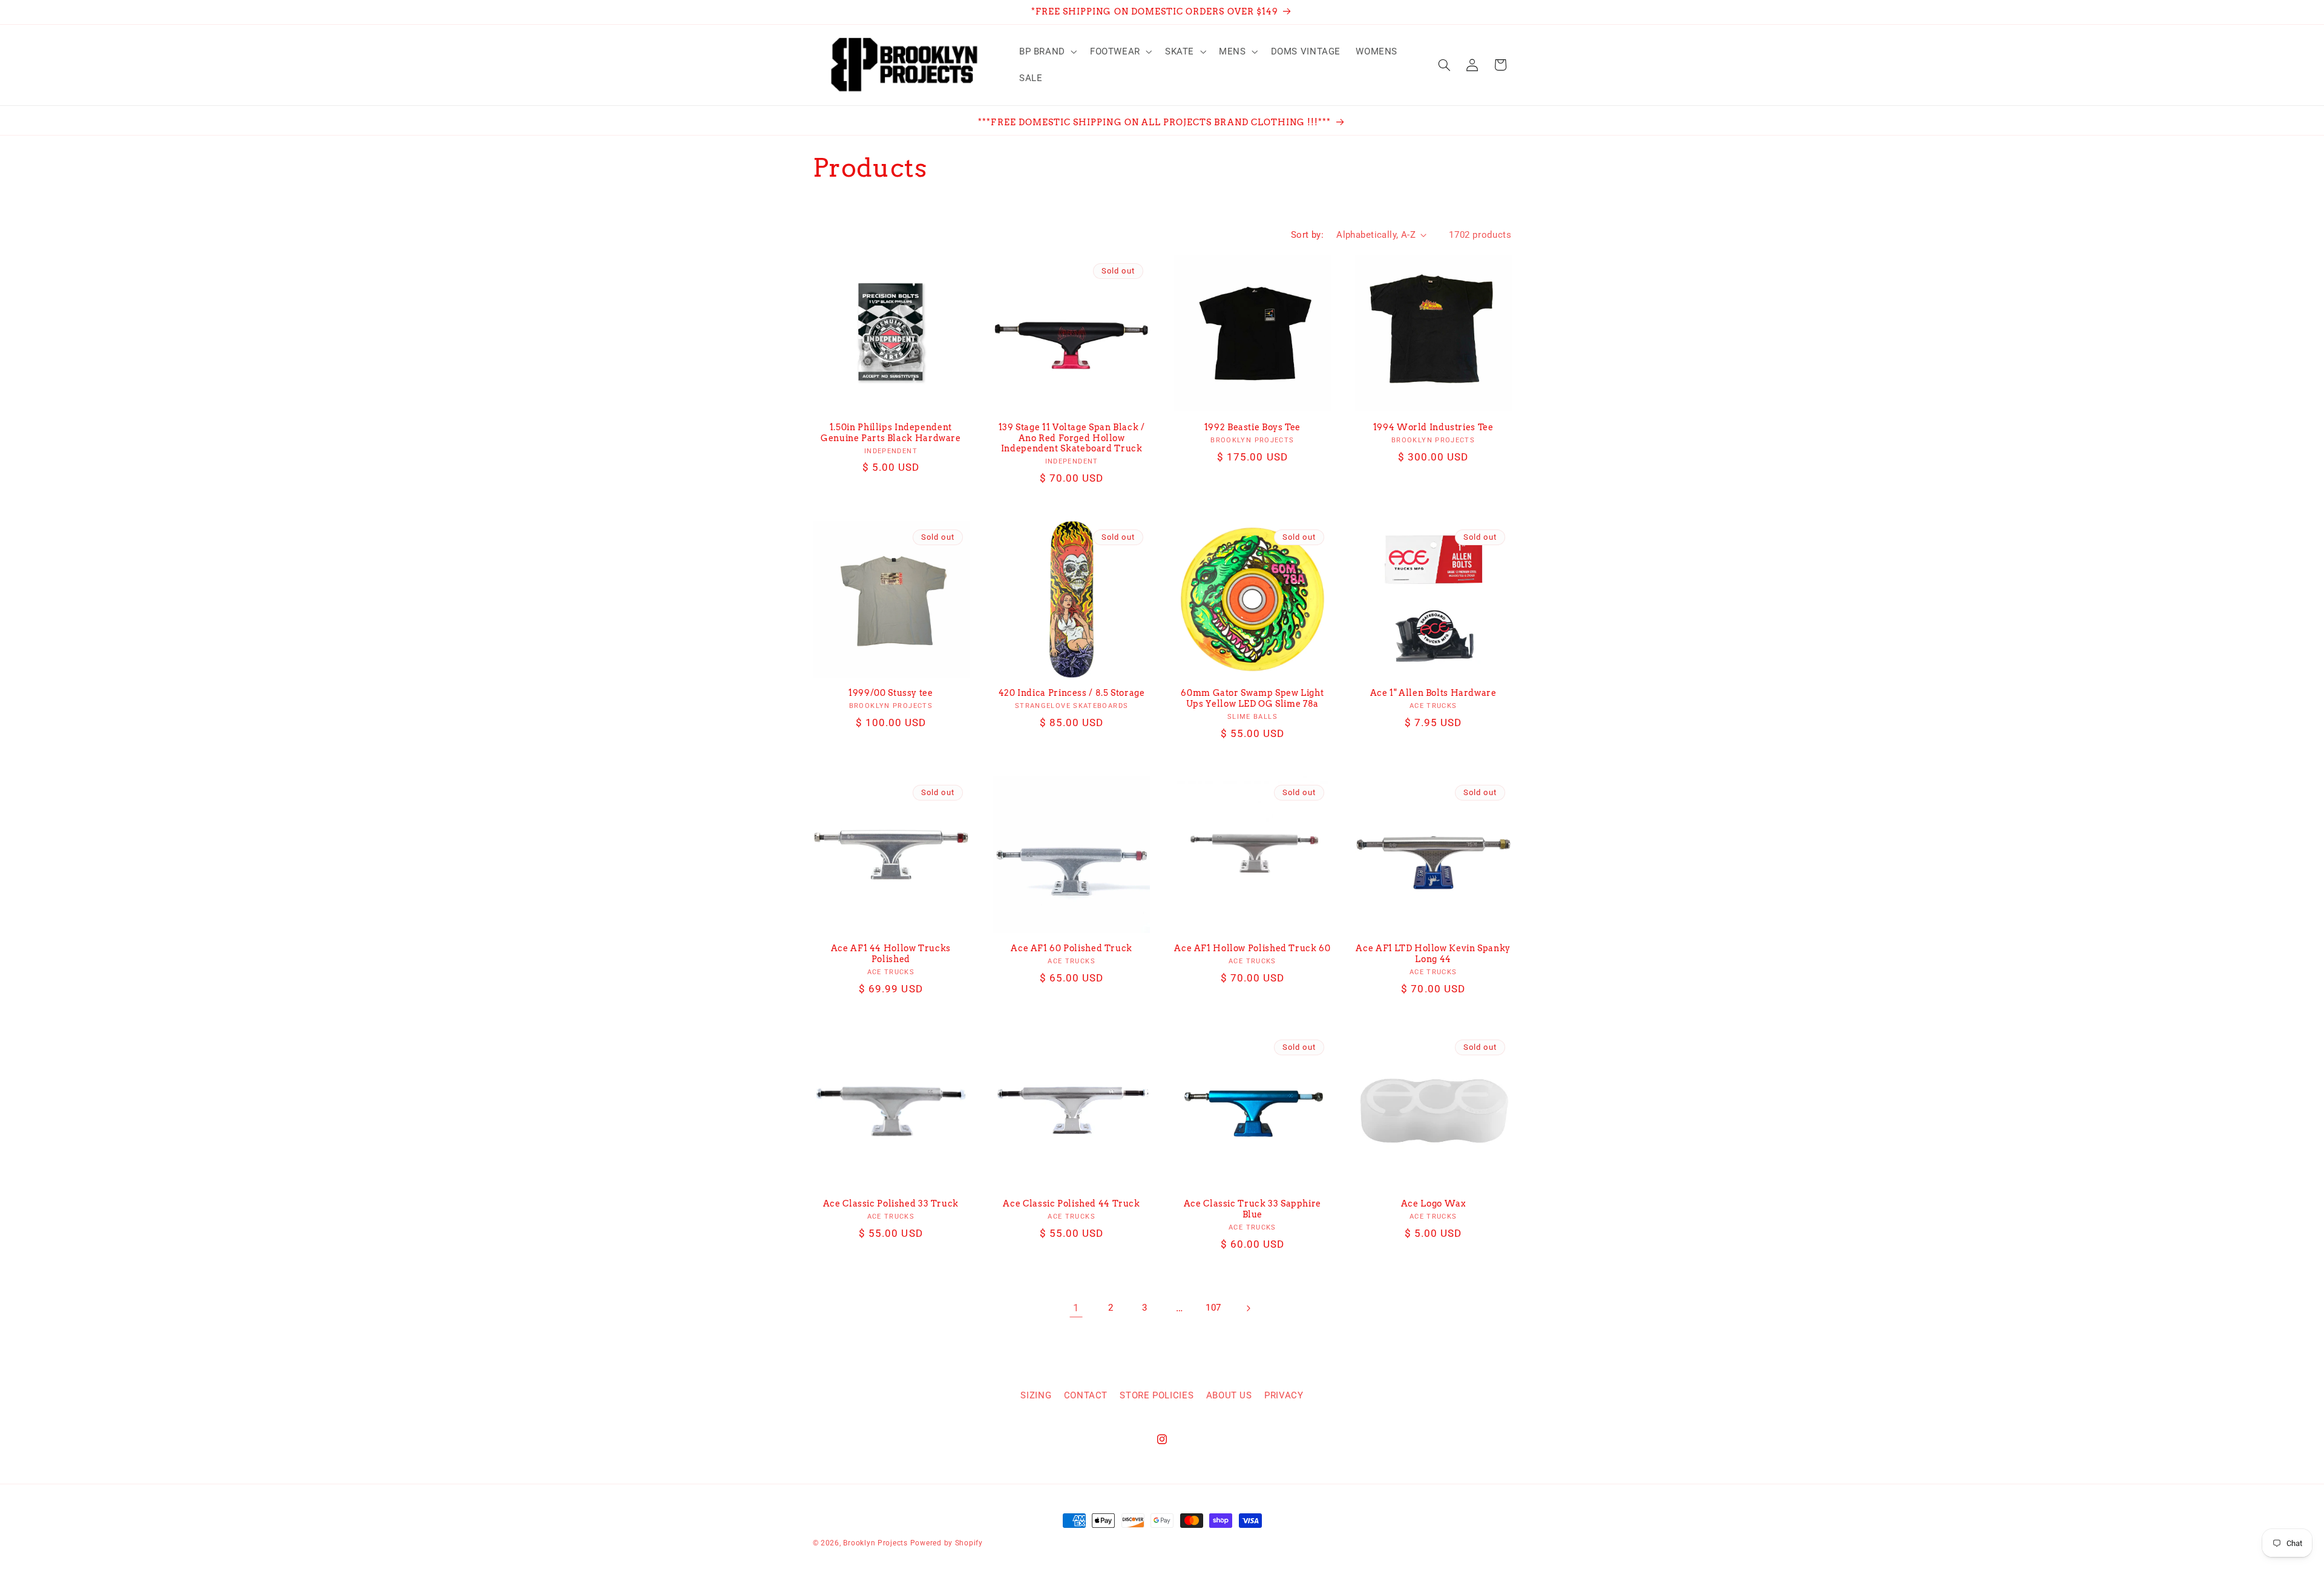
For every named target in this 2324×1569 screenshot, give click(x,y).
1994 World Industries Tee (1433, 427)
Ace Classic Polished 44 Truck (1071, 1204)
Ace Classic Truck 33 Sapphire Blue (1252, 1209)
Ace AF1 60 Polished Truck (1072, 948)
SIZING (1036, 1395)
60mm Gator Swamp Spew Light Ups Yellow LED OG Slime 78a (1252, 698)
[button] (1047, 51)
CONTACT (1086, 1395)
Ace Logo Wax (1433, 1204)
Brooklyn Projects (875, 1543)
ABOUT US (1229, 1395)
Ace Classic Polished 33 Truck (891, 1204)
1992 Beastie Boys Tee (1252, 427)
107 (1213, 1308)
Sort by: (1307, 235)
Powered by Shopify (947, 1543)
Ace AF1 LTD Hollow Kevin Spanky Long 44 (1433, 954)
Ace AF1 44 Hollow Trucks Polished (891, 954)
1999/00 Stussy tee (891, 693)
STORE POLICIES (1157, 1395)
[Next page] (1248, 1308)
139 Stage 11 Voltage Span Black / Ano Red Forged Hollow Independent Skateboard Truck (1072, 438)
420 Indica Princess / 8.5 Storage (1072, 693)
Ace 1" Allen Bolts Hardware (1433, 693)
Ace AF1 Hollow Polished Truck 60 (1252, 948)
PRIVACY (1284, 1395)
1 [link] (1076, 1308)
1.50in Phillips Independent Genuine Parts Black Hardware (891, 433)
